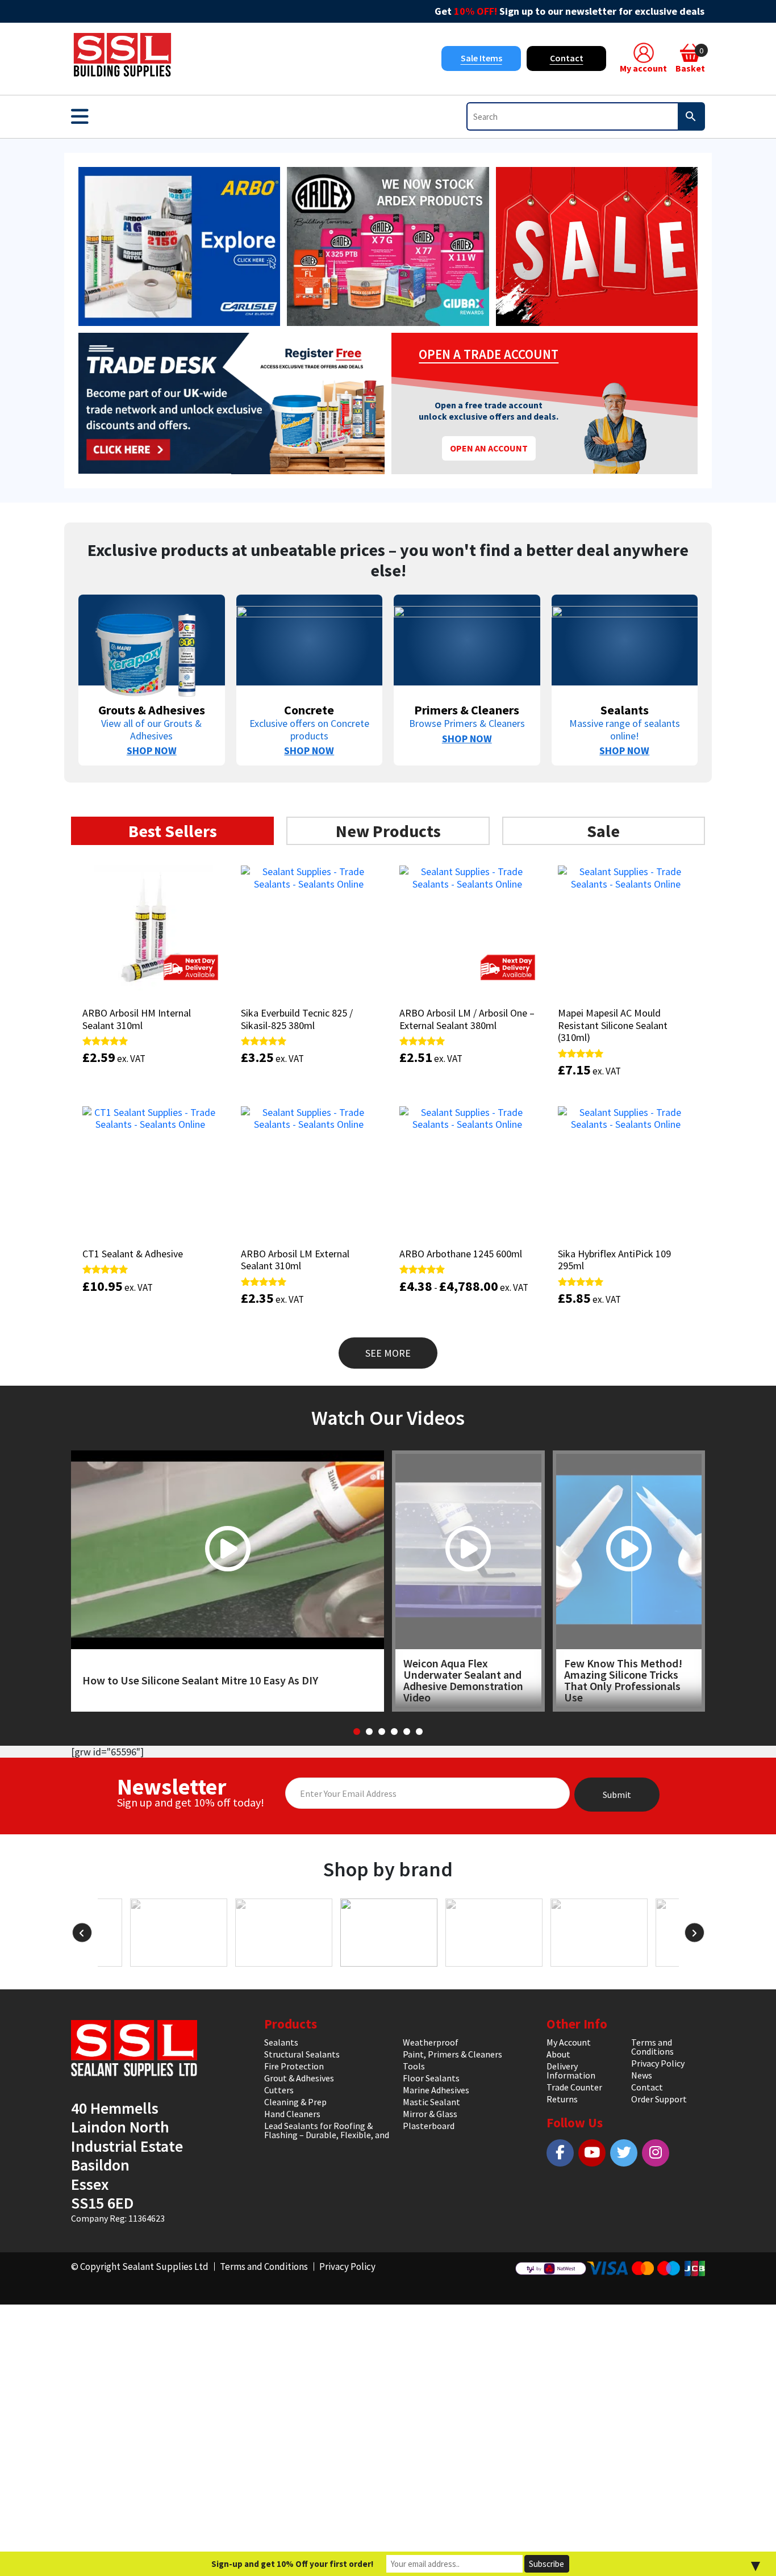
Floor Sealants (431, 2078)
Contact (567, 58)
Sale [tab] (603, 831)
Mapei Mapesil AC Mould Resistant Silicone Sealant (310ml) (613, 1025)
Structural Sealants (302, 2054)
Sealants (281, 2042)
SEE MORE (388, 1353)
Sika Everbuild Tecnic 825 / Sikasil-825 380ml (297, 1019)
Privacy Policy (658, 2063)
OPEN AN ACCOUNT (489, 448)
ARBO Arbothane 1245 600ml (461, 1254)
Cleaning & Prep (295, 2102)
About (558, 2054)
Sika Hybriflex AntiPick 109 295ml (614, 1260)
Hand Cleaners (292, 2114)
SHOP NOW (152, 750)
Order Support (659, 2099)
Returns (562, 2099)
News (642, 2075)
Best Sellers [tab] (173, 831)
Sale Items (481, 58)
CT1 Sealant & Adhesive (133, 1254)
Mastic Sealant (431, 2102)
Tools (414, 2066)
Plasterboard (429, 2126)
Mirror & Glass (430, 2114)
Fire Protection (294, 2066)
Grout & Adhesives (299, 2078)
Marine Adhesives (436, 2090)
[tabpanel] (388, 1111)
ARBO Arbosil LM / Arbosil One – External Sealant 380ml (467, 1019)
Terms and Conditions (652, 2047)
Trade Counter (574, 2087)
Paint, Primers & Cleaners (452, 2054)
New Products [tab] (388, 831)
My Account (569, 2042)
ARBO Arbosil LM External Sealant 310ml (295, 1260)
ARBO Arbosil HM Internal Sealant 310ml (137, 1019)
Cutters (279, 2090)
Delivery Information (571, 2071)
